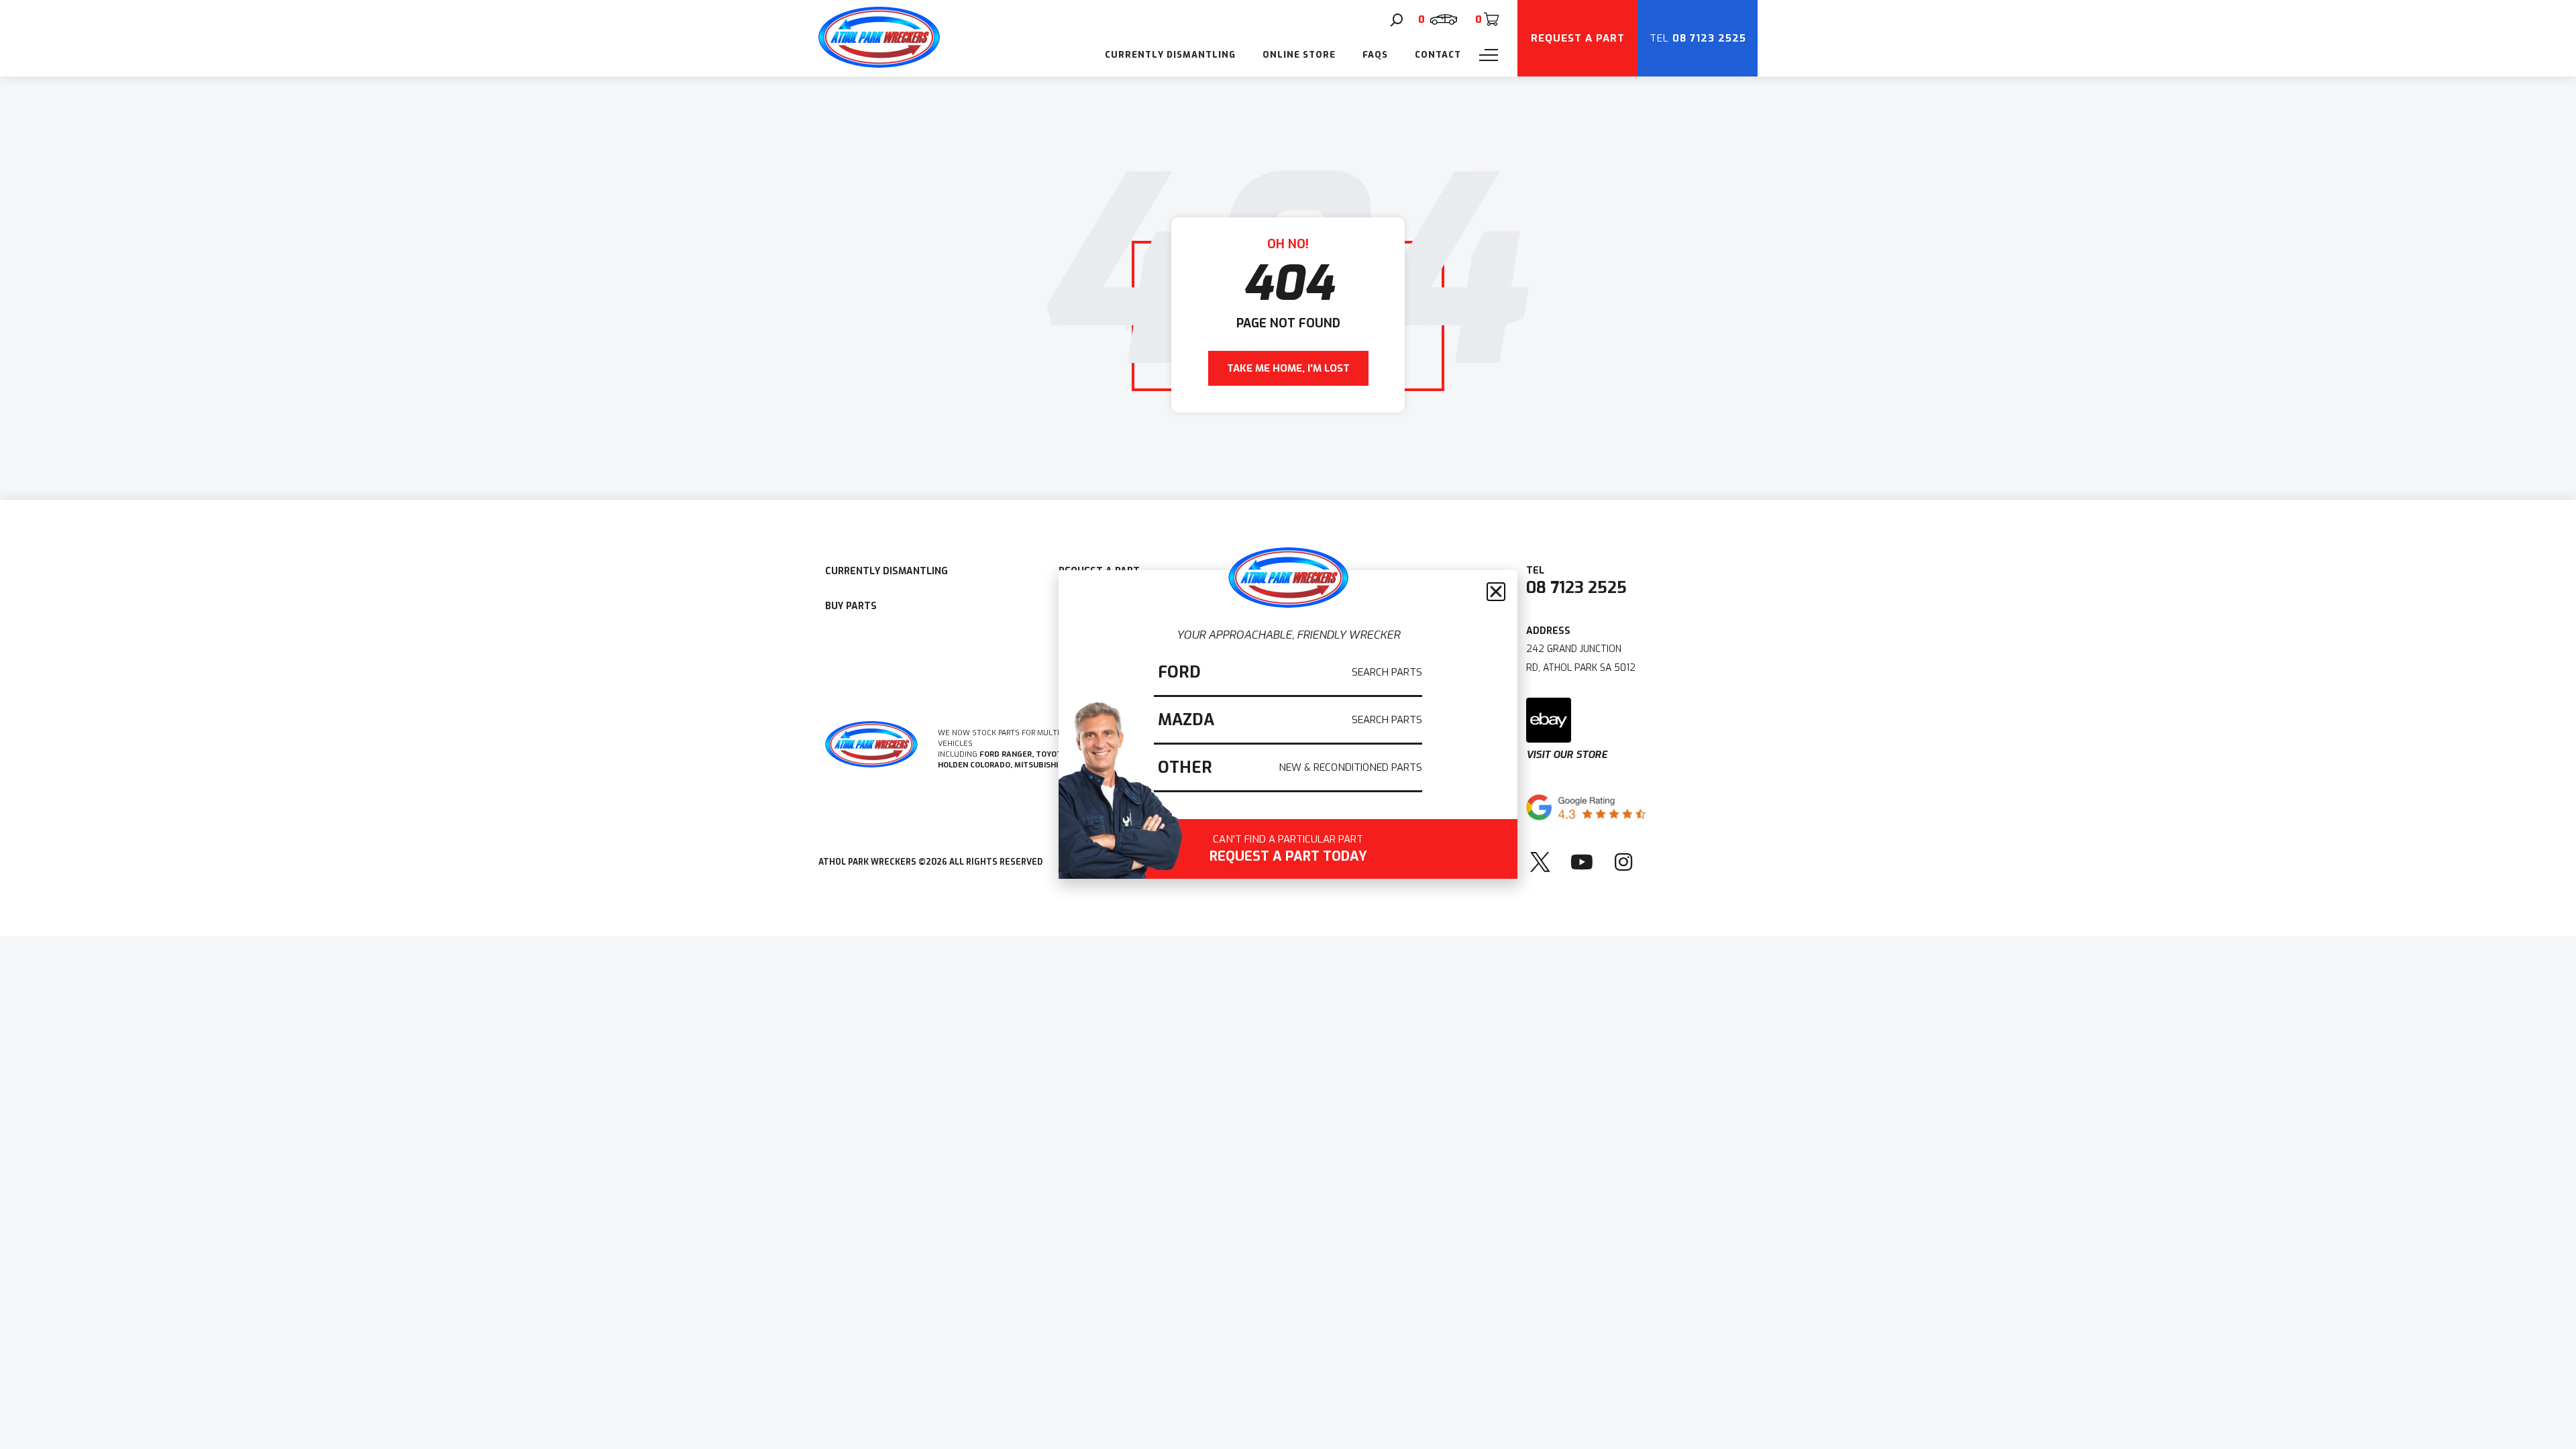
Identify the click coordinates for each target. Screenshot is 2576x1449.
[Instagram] (1623, 862)
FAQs (1375, 55)
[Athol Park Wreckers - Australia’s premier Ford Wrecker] (879, 64)
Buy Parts (851, 606)
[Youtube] (1582, 862)
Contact (1438, 55)
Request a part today (1288, 850)
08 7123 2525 (1576, 588)
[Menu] (1489, 55)
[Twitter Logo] (1540, 862)
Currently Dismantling (1170, 55)
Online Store (1299, 55)
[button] (1496, 592)
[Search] (1397, 20)
